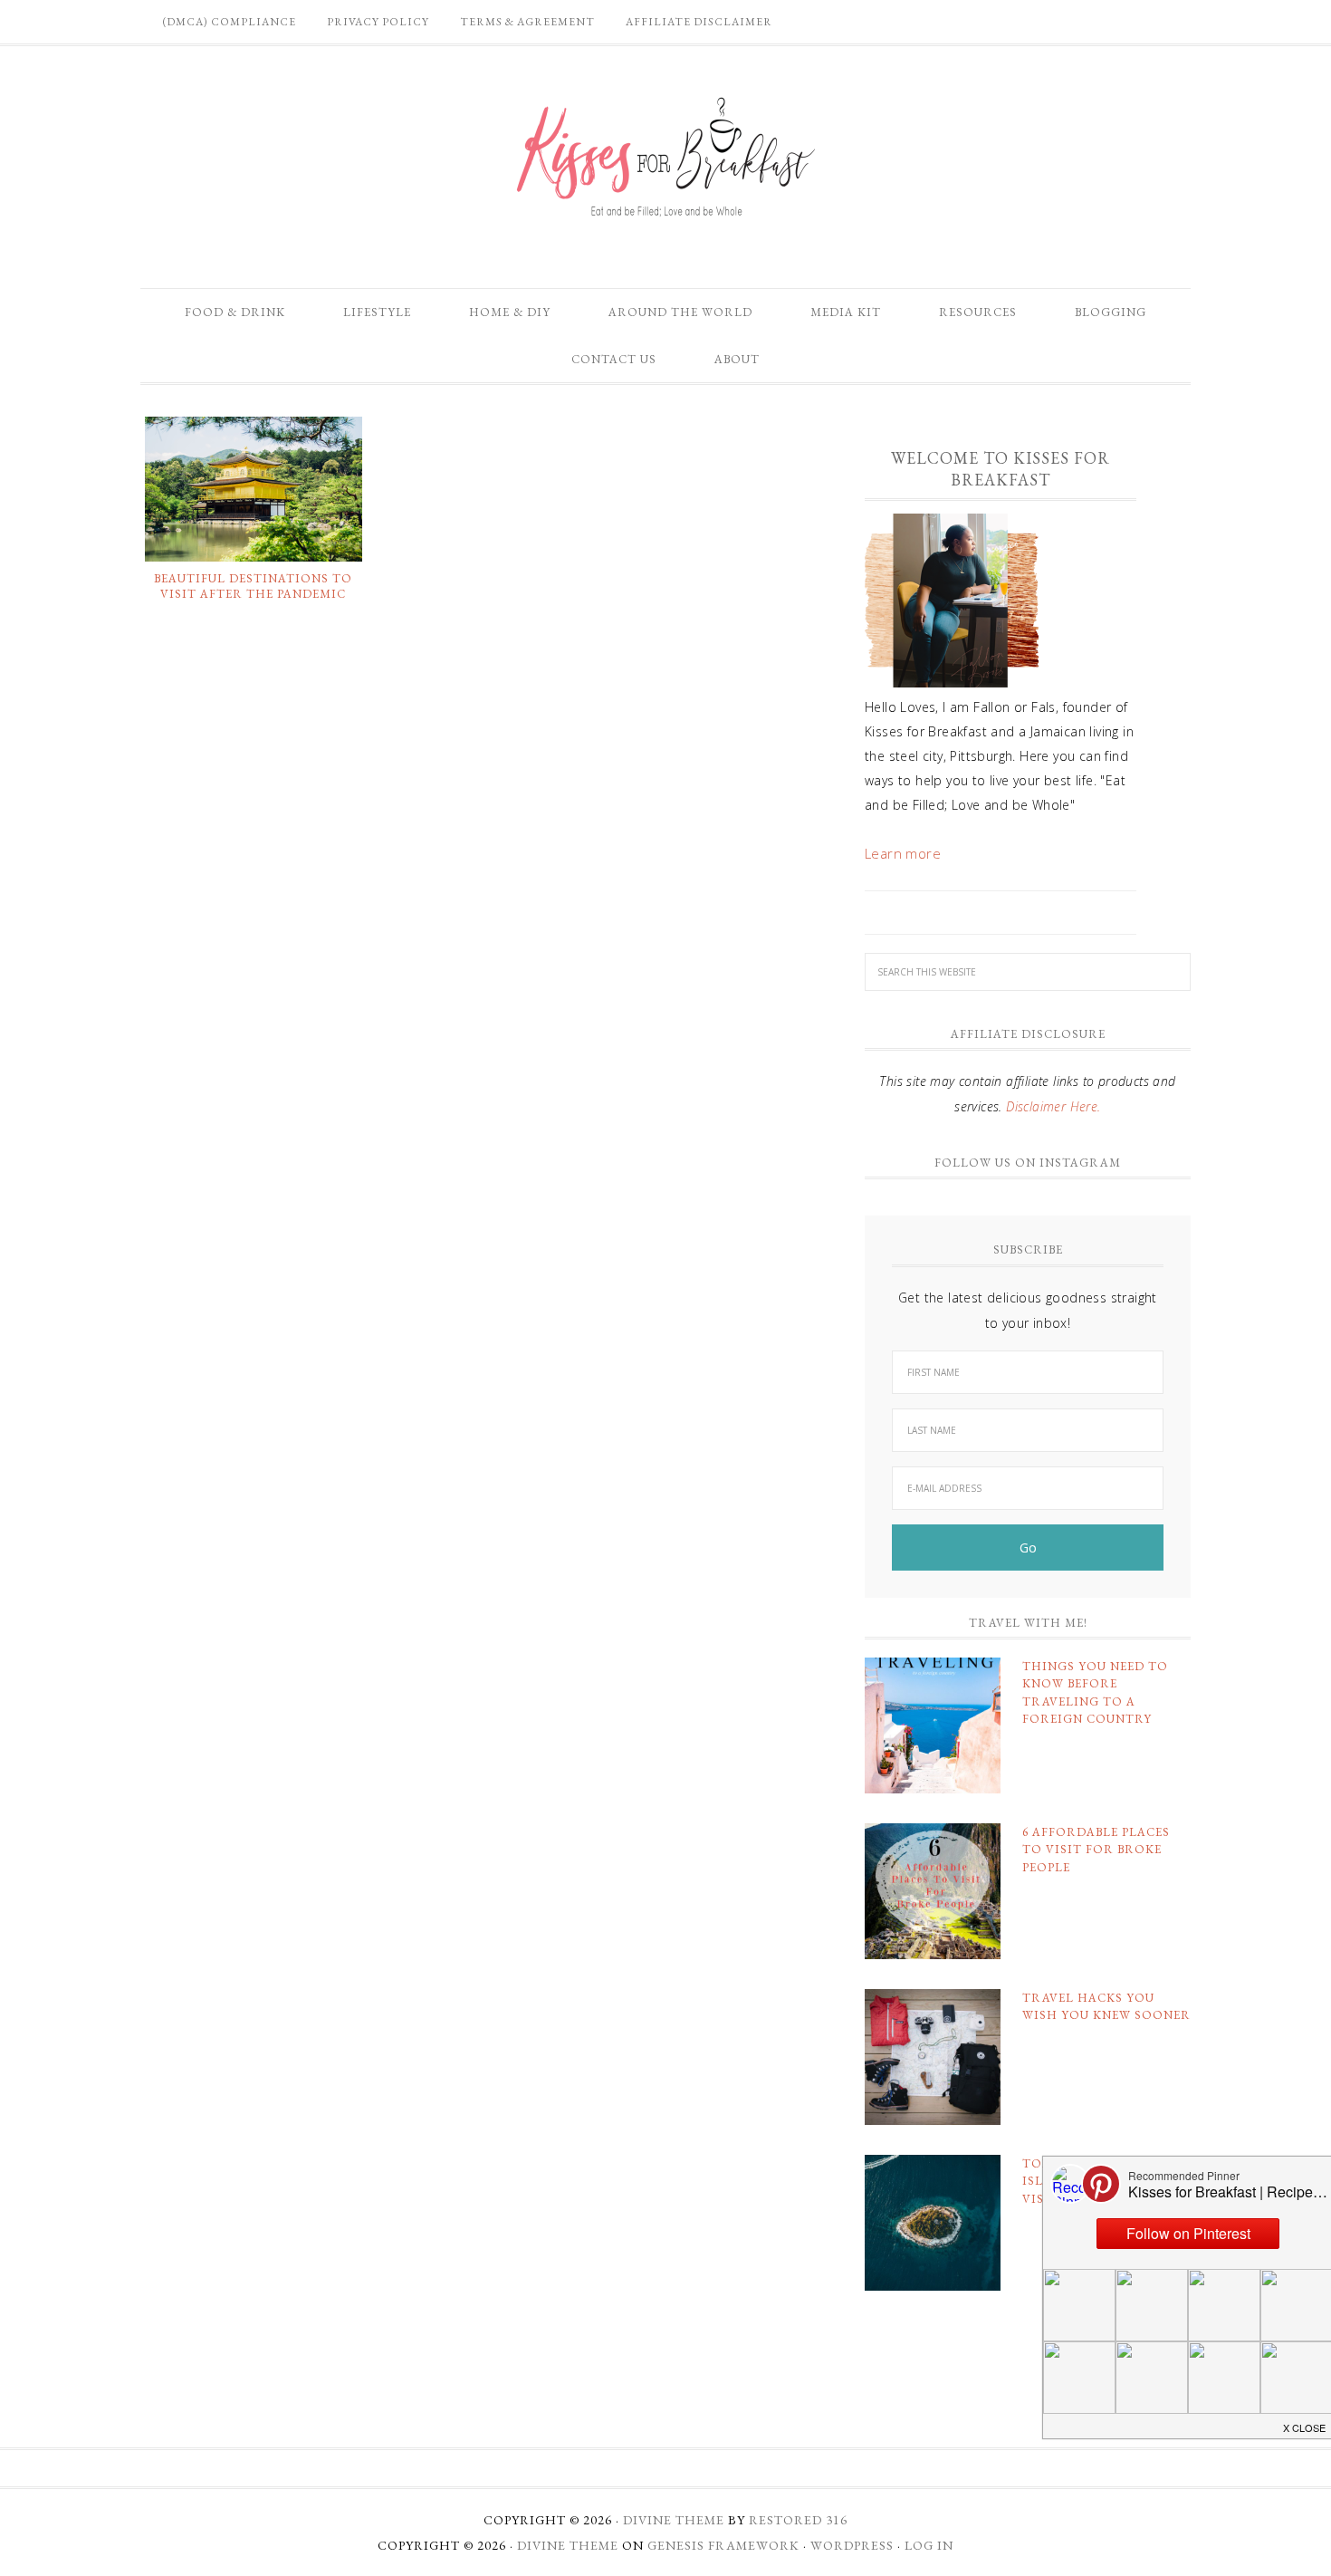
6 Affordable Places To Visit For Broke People (1096, 1850)
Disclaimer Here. (1053, 1106)
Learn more (903, 853)
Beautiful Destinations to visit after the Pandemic (253, 586)
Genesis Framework (723, 2545)
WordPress (852, 2545)
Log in (929, 2545)
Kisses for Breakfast (665, 158)
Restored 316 (798, 2520)
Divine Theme (568, 2545)
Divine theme (674, 2520)
